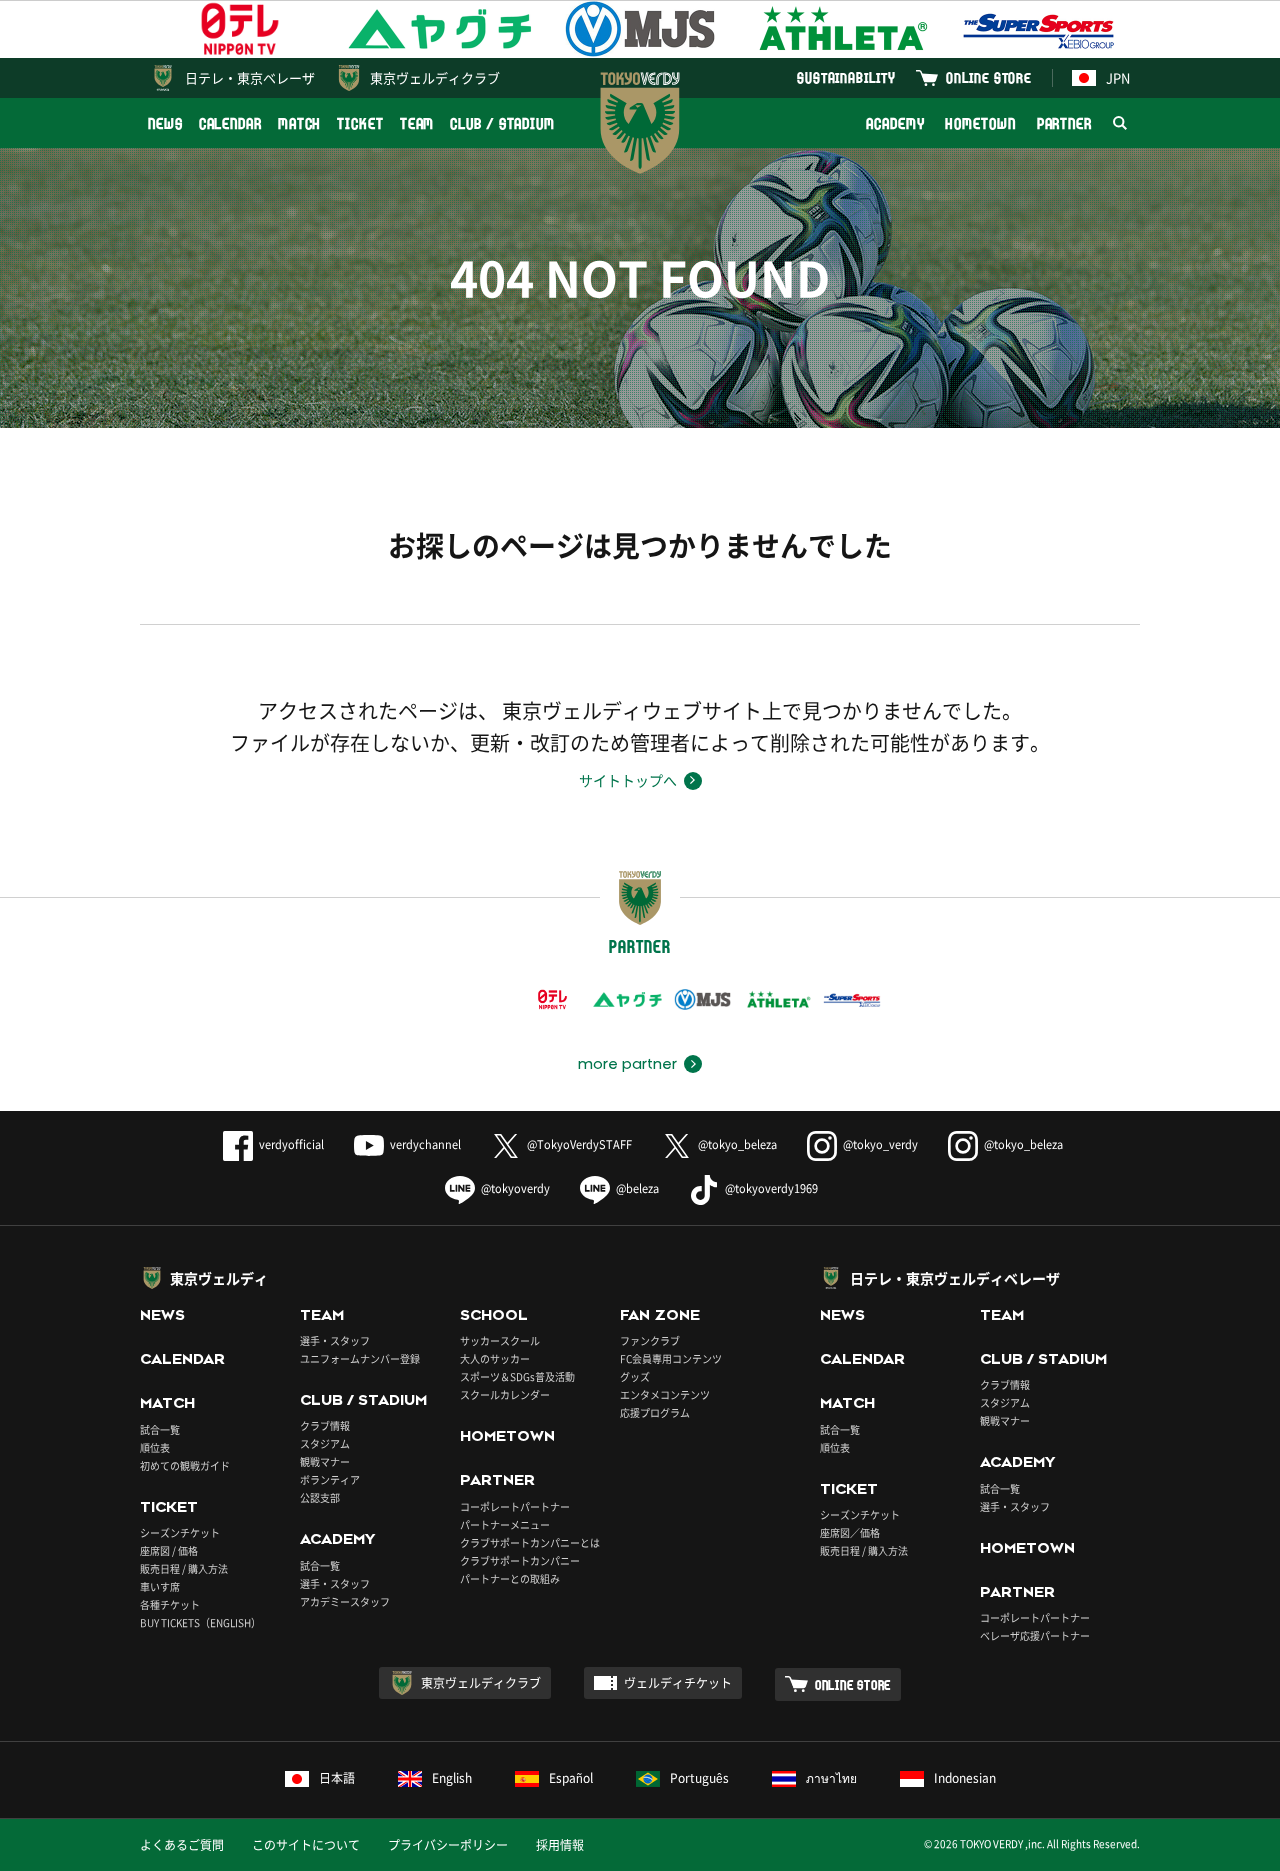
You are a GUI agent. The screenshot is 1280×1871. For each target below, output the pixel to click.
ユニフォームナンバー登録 (360, 1358)
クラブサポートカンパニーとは (530, 1542)
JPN (1118, 77)
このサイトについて (306, 1845)
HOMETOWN (980, 123)
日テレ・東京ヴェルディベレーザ (955, 1278)
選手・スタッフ (335, 1340)
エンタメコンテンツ (665, 1394)
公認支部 (320, 1497)
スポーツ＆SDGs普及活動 (517, 1376)
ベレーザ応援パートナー (1035, 1635)
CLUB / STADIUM (502, 123)
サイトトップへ (628, 780)
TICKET (360, 123)
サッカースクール (500, 1340)
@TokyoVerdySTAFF (579, 1144)
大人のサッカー (495, 1358)
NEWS (165, 123)
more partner (627, 1064)
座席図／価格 (850, 1532)
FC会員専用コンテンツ (671, 1358)
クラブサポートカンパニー (520, 1560)
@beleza (637, 1188)
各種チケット (170, 1604)
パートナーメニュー (505, 1524)
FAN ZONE (660, 1315)
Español (571, 1778)
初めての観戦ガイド (185, 1465)
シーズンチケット (180, 1532)
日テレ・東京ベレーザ (250, 77)
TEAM (417, 123)
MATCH (300, 123)
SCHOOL (494, 1315)
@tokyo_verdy (880, 1144)
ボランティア (330, 1479)
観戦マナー (325, 1461)
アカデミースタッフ (345, 1601)
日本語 (337, 1778)
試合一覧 (160, 1429)
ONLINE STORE (989, 77)
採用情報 (560, 1845)
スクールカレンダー (505, 1394)
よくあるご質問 (182, 1845)
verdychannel (425, 1144)
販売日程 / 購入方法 (184, 1568)
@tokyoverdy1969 (771, 1188)
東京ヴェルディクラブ (435, 77)
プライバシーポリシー (448, 1845)
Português (699, 1778)
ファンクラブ (650, 1340)
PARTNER (1064, 123)
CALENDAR (230, 123)
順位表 (155, 1447)
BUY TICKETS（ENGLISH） (200, 1622)
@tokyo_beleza (737, 1144)
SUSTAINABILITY (846, 77)
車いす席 (160, 1586)
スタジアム (325, 1443)
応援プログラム (655, 1412)
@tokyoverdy (515, 1188)
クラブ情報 (325, 1425)
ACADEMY (895, 123)
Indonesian (965, 1778)
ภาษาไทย (831, 1778)
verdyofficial (291, 1144)
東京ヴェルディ (219, 1278)
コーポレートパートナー (515, 1506)
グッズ (635, 1376)
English (452, 1778)
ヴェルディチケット (678, 1683)
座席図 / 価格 (169, 1550)
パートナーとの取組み (510, 1578)
